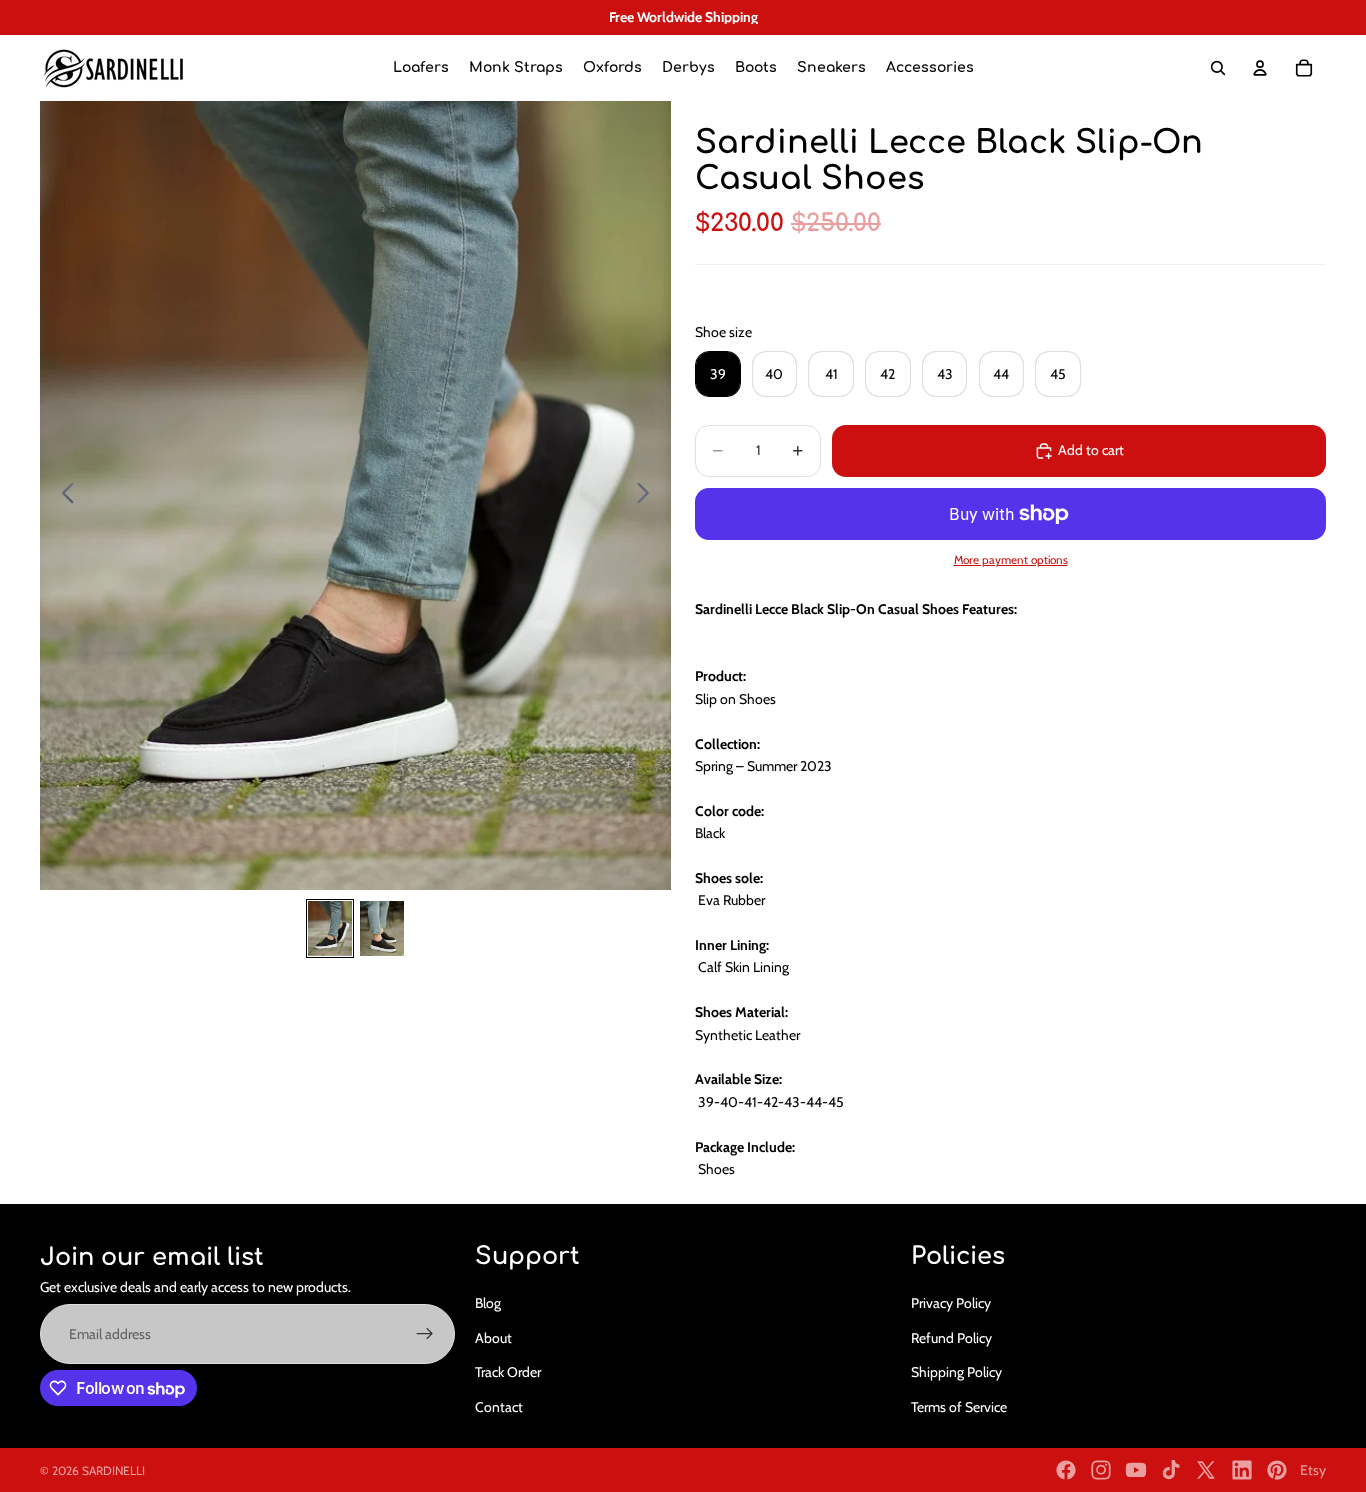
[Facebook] (1066, 1470)
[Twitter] (1206, 1470)
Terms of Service (959, 1407)
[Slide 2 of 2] (382, 928)
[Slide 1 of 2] (330, 928)
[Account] (1260, 68)
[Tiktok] (1171, 1470)
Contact (499, 1407)
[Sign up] (425, 1334)
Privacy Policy (951, 1304)
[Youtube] (1136, 1470)
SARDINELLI (113, 1470)
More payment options (1011, 560)
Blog (488, 1304)
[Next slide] (648, 496)
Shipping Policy (956, 1372)
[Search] (1218, 68)
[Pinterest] (1277, 1470)
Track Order (508, 1372)
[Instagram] (1101, 1470)
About (493, 1338)
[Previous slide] (62, 496)
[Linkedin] (1242, 1470)
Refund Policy (951, 1338)
